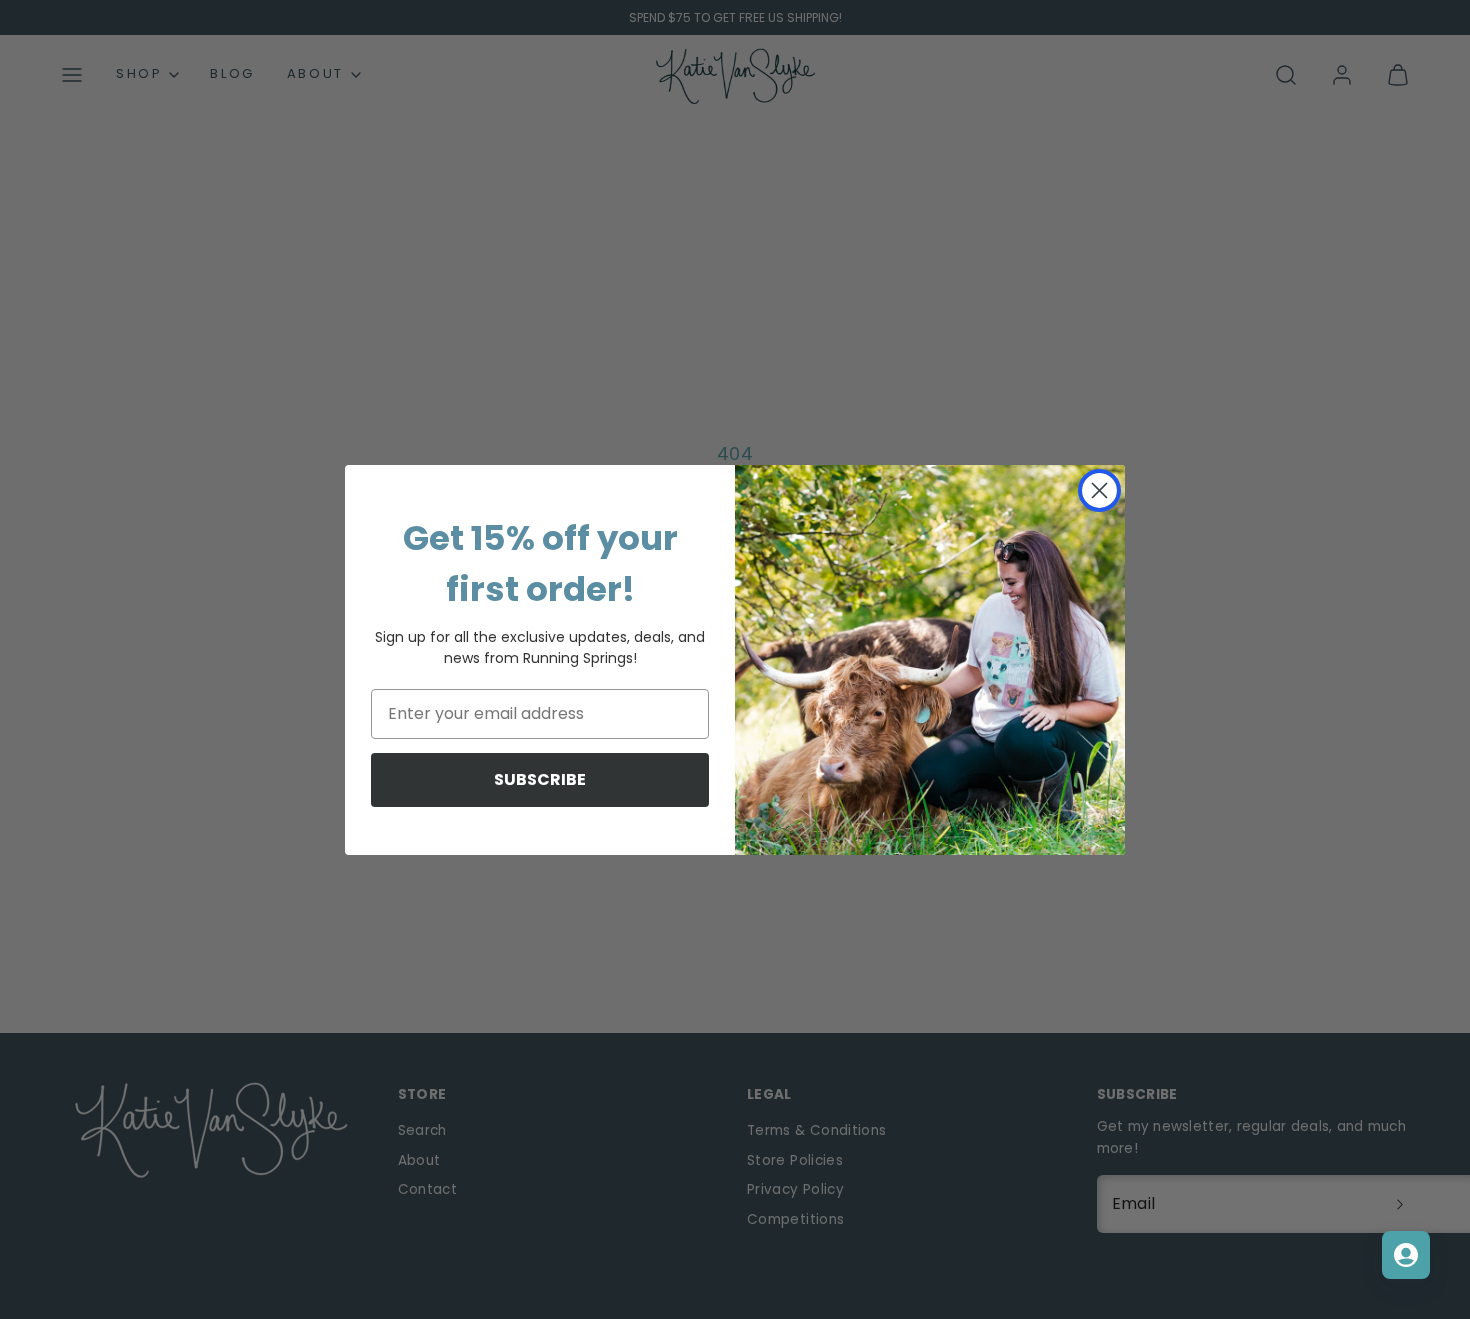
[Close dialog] (1099, 490)
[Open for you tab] (1406, 1255)
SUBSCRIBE (540, 779)
